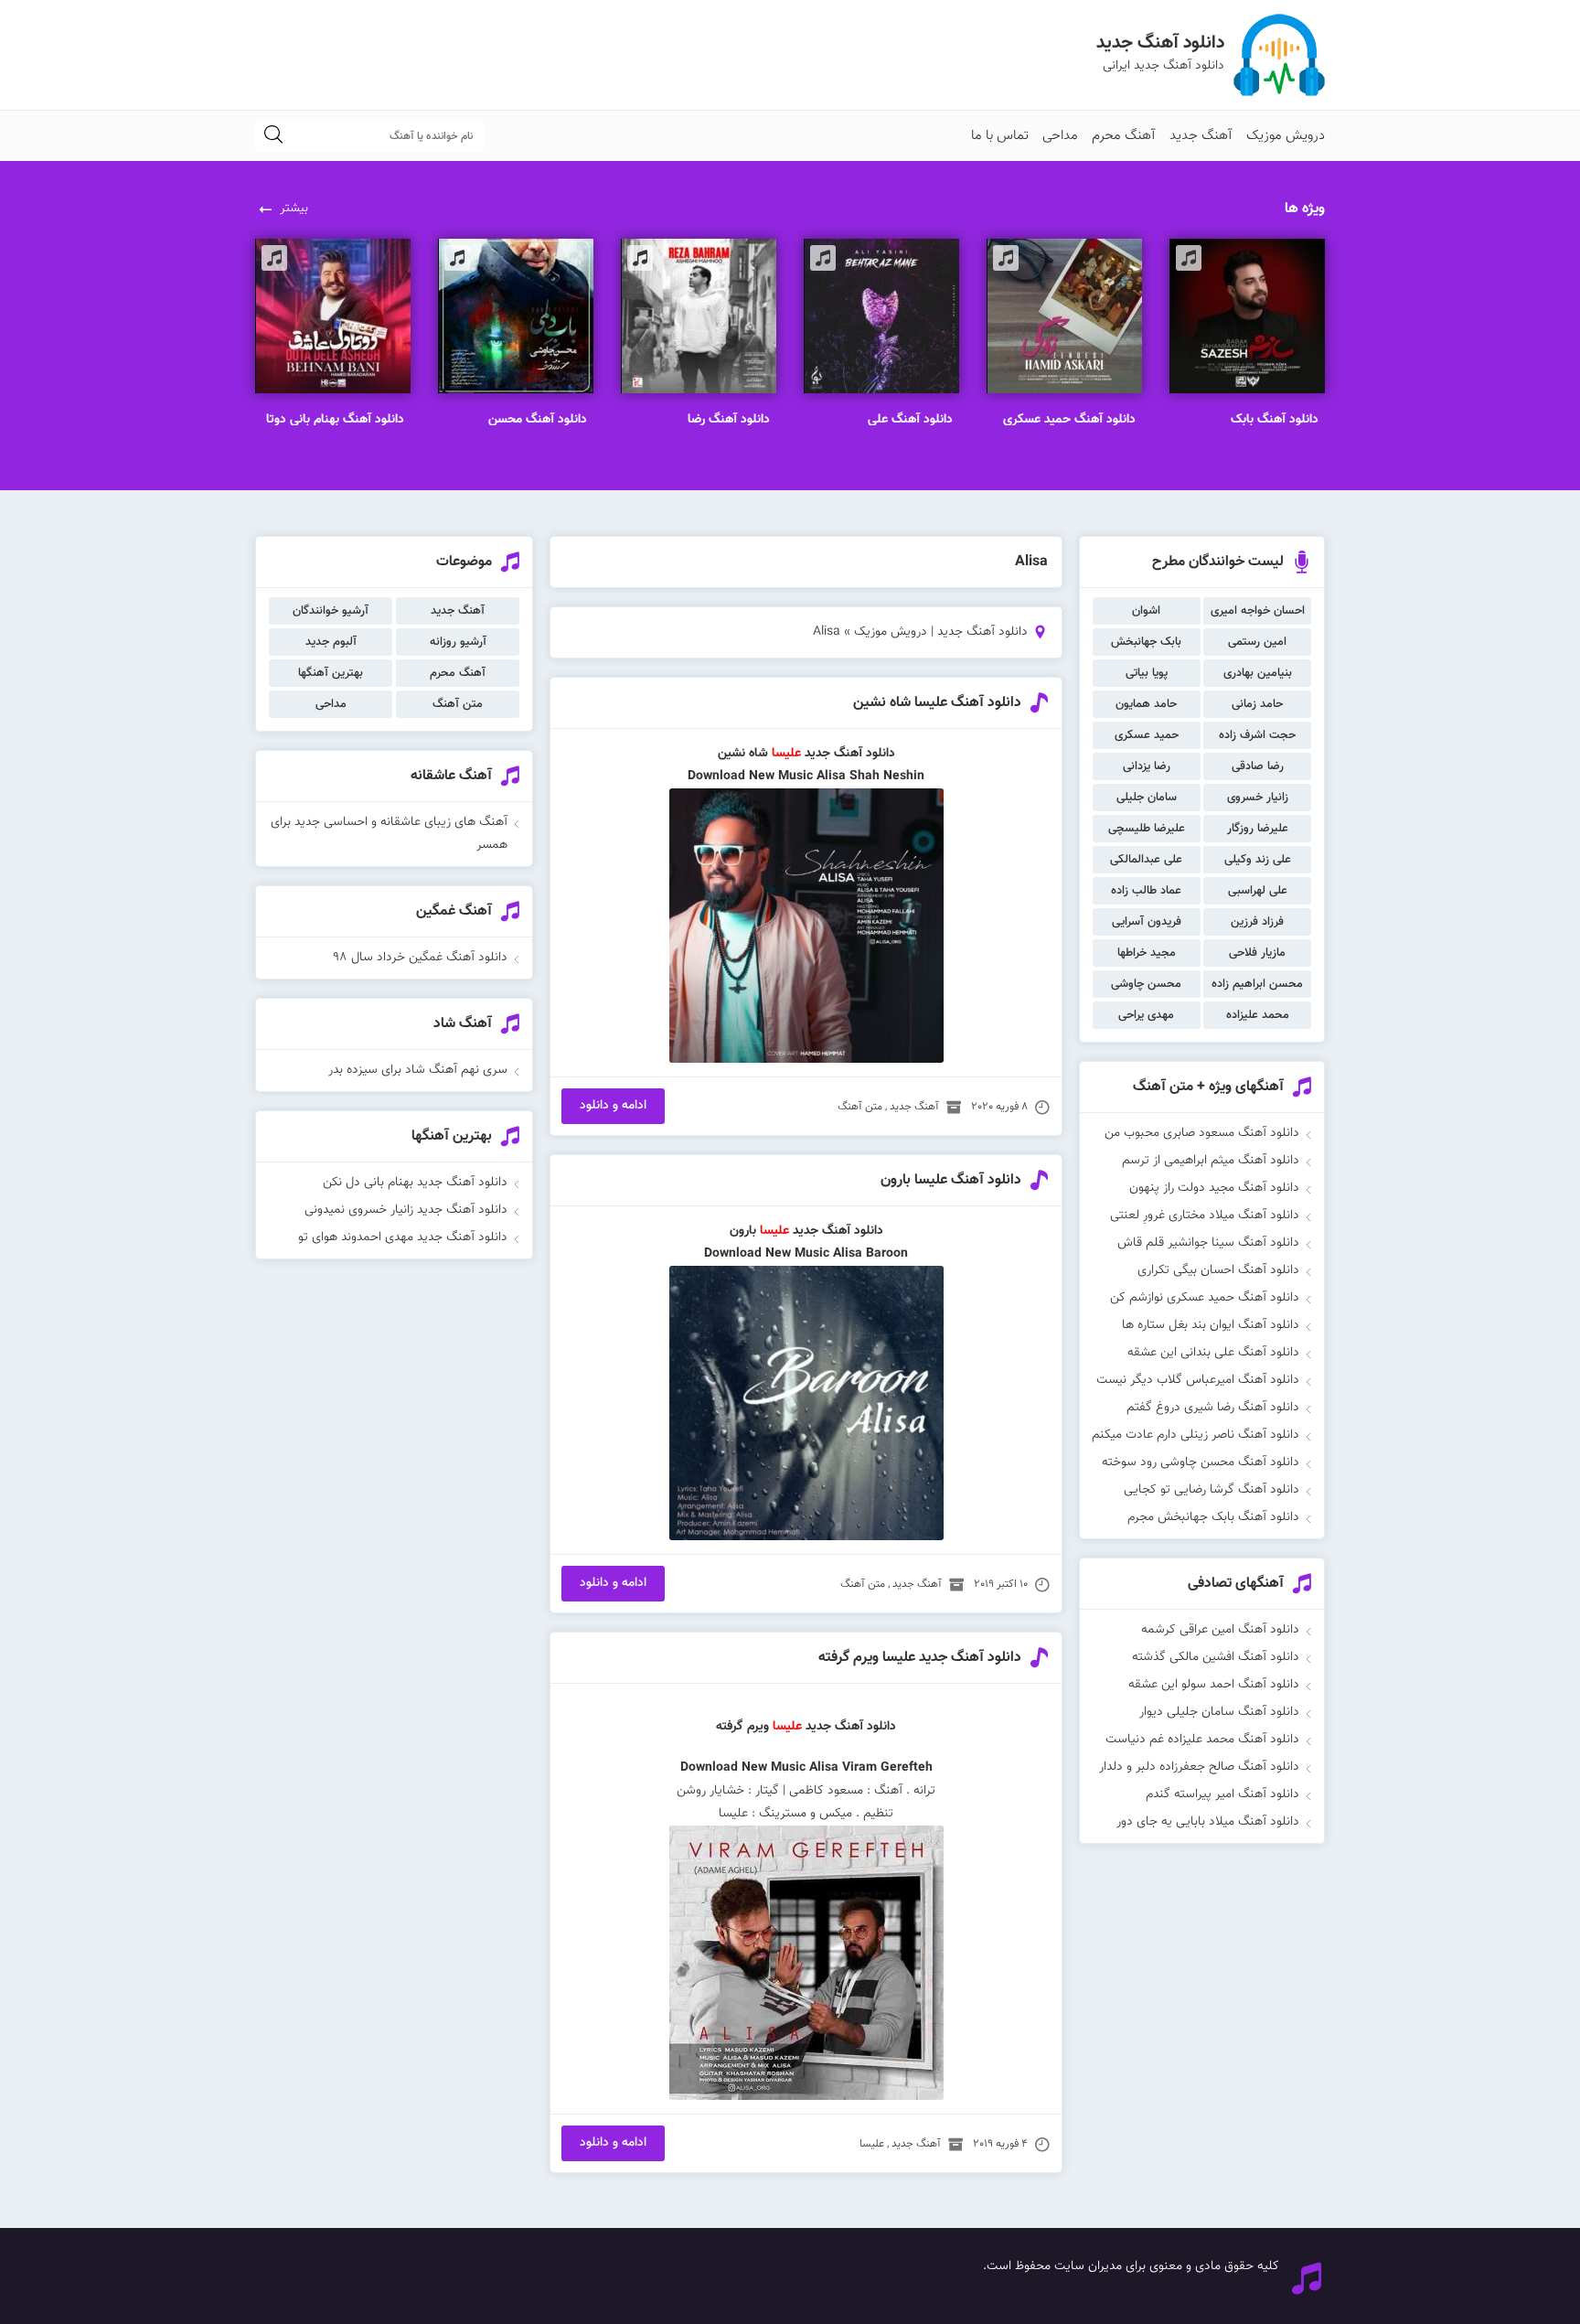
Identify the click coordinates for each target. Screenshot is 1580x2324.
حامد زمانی (1257, 704)
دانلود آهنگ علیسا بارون (951, 1180)
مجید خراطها (1147, 953)
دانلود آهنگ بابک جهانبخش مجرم (1213, 1517)
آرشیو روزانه (458, 642)
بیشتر (294, 209)
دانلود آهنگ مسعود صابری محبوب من (1202, 1133)
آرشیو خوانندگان (331, 611)
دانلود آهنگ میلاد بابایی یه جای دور (1208, 1822)
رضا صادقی (1258, 766)
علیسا (774, 1231)
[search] (273, 136)
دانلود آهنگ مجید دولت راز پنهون (1214, 1188)
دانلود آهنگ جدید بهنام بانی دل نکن (415, 1183)
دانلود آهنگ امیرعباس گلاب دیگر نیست (1198, 1380)
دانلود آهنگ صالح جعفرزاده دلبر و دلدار (1199, 1767)
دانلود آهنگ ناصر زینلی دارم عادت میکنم (1196, 1435)
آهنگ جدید (1201, 136)
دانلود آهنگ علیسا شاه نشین (937, 703)
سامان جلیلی (1147, 798)
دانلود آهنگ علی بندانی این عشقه (1213, 1353)
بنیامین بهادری (1258, 673)
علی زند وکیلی (1258, 860)
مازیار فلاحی (1257, 953)
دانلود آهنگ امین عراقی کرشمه (1220, 1630)
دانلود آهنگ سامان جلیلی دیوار (1219, 1712)
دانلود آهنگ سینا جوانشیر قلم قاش (1208, 1243)
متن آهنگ (860, 1107)
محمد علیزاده (1258, 1015)
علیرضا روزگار (1258, 829)
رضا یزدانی (1147, 766)
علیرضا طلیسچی (1147, 829)
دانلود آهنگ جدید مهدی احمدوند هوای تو (403, 1237)
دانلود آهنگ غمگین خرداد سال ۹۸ (421, 958)
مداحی (1060, 136)
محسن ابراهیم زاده (1257, 984)
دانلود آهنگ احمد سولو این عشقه (1214, 1685)
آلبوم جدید (331, 642)
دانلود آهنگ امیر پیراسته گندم (1222, 1794)
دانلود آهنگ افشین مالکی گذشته (1216, 1657)
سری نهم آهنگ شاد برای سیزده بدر (418, 1070)
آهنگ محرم (1124, 136)
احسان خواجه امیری (1258, 611)
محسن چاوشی (1146, 984)
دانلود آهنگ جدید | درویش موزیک (941, 632)
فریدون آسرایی (1147, 922)
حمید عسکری (1147, 735)
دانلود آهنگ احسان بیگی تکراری (1218, 1270)
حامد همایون (1146, 704)
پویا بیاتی (1147, 673)
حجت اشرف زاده (1257, 735)
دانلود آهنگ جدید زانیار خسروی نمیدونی (406, 1210)
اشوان (1146, 611)
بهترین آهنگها (331, 673)
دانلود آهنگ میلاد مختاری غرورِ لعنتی (1205, 1216)
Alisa (831, 776)
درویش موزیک (1286, 136)
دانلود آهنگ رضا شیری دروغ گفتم (1213, 1408)
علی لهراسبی (1258, 891)
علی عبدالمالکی (1146, 860)
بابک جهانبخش (1146, 642)
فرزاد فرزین (1257, 922)
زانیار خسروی (1258, 798)
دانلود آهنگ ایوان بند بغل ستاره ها (1211, 1325)
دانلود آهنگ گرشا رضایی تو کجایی (1212, 1490)
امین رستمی (1257, 642)
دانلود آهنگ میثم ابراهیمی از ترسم (1211, 1161)
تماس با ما (1000, 136)
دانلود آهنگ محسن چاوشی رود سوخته (1201, 1462)
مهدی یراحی (1146, 1015)
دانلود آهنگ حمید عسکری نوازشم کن (1205, 1298)
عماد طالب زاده (1146, 891)
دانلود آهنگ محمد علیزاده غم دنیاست (1202, 1740)
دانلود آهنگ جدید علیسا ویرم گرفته (920, 1658)
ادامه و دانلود (613, 1106)
